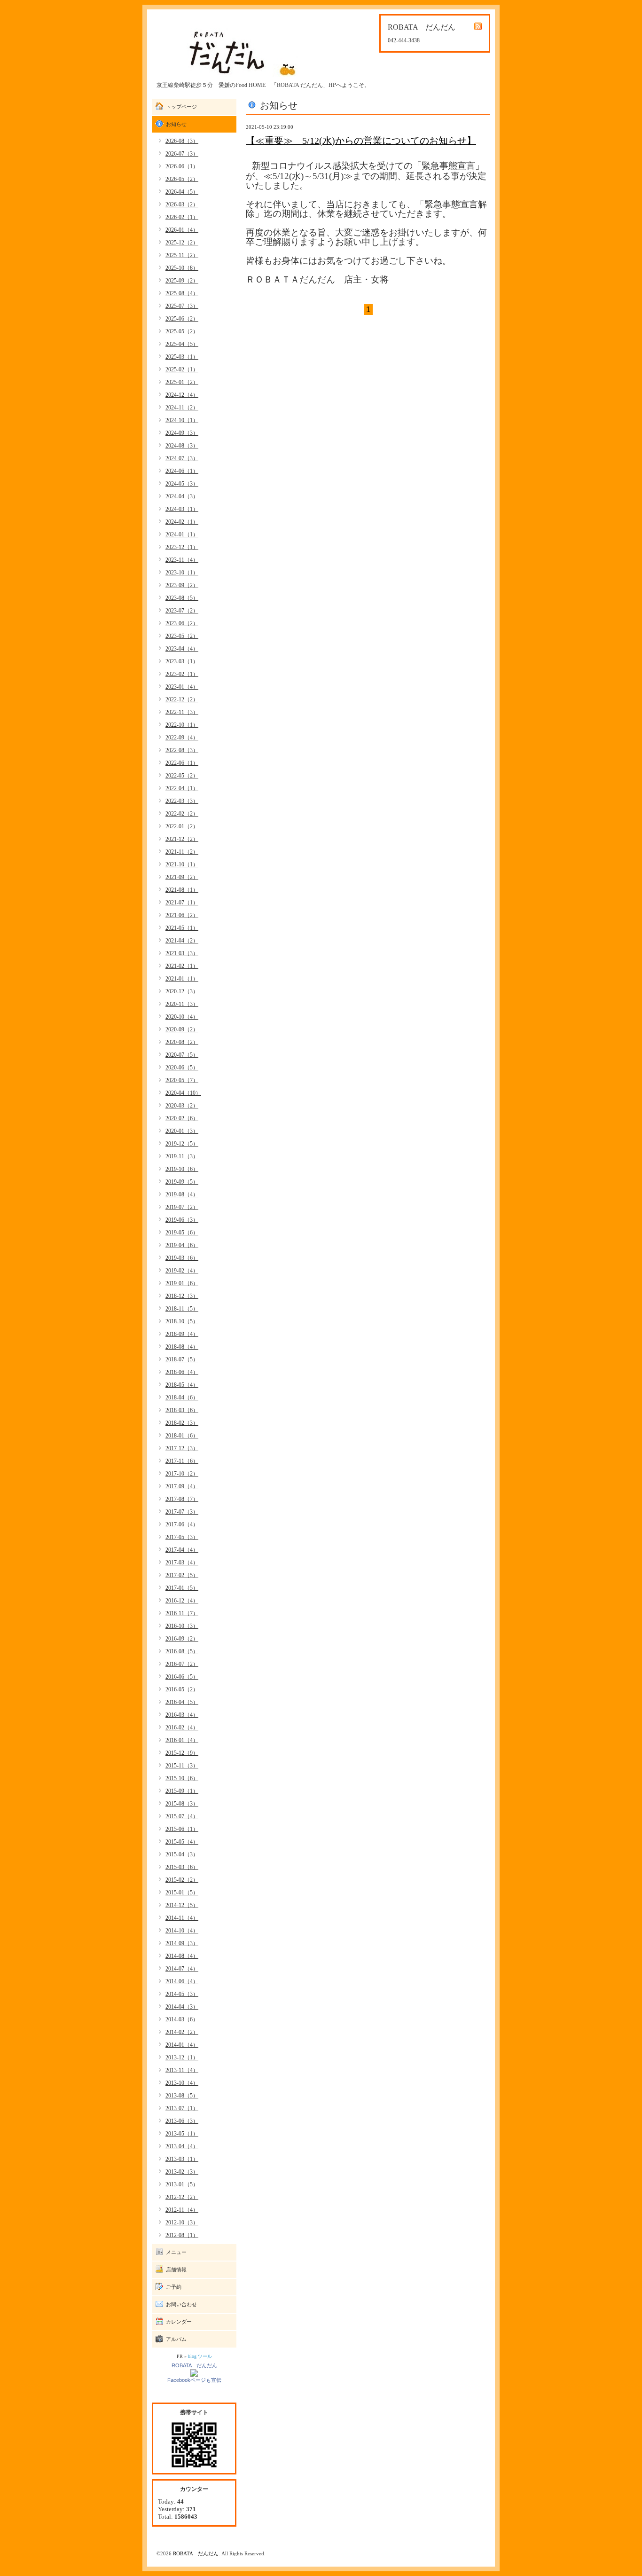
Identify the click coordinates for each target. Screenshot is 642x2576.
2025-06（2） (182, 319)
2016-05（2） (182, 1689)
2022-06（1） (182, 763)
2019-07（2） (182, 1207)
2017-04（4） (182, 1550)
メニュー (176, 2252)
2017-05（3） (182, 1537)
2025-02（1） (182, 369)
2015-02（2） (182, 1880)
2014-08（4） (182, 1956)
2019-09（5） (182, 1182)
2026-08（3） (182, 141)
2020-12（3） (182, 991)
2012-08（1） (182, 2235)
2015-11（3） (182, 1766)
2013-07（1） (182, 2108)
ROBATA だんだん (194, 2365)
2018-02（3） (182, 1423)
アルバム (176, 2339)
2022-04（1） (182, 788)
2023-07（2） (182, 611)
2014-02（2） (182, 2032)
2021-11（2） (182, 852)
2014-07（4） (182, 1969)
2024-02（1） (182, 522)
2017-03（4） (182, 1563)
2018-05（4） (182, 1385)
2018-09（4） (182, 1334)
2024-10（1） (182, 420)
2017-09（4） (182, 1486)
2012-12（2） (182, 2197)
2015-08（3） (182, 1804)
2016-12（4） (182, 1601)
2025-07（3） (182, 306)
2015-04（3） (182, 1854)
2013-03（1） (182, 2159)
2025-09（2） (182, 281)
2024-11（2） (182, 408)
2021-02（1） (182, 966)
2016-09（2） (182, 1639)
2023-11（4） (182, 560)
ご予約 (174, 2287)
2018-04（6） (182, 1398)
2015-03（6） (182, 1867)
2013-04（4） (182, 2146)
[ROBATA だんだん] (194, 2372)
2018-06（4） (182, 1372)
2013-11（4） (182, 2070)
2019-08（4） (182, 1194)
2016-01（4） (182, 1740)
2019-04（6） (182, 1245)
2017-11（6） (182, 1461)
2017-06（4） (182, 1524)
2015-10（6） (182, 1778)
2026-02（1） (182, 217)
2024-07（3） (182, 458)
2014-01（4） (182, 2045)
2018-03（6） (182, 1410)
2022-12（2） (182, 699)
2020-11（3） (182, 1004)
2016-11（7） (182, 1613)
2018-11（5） (182, 1309)
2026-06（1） (182, 166)
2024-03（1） (182, 509)
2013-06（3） (182, 2121)
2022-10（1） (182, 725)
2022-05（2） (182, 776)
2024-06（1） (182, 471)
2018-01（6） (182, 1436)
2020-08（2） (182, 1042)
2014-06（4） (182, 1981)
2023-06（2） (182, 623)
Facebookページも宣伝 (194, 2380)
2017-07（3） (182, 1512)
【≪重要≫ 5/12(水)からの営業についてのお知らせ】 (361, 141)
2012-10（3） (182, 2223)
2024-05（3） (182, 484)
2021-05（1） (182, 928)
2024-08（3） (182, 446)
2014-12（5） (182, 1905)
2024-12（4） (182, 395)
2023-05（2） (182, 636)
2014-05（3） (182, 1994)
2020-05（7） (182, 1080)
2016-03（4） (182, 1715)
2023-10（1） (182, 573)
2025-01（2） (182, 382)
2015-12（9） (182, 1753)
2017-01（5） (182, 1588)
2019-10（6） (182, 1169)
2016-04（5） (182, 1702)
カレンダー (179, 2322)
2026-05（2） (182, 179)
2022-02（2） (182, 814)
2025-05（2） (182, 331)
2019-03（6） (182, 1258)
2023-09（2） (182, 585)
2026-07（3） (182, 154)
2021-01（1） (182, 979)
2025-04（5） (182, 344)
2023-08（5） (182, 598)
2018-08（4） (182, 1347)
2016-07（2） (182, 1664)
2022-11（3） (182, 712)
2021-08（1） (182, 890)
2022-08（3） (182, 750)
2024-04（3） (182, 496)
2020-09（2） (182, 1029)
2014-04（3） (182, 2007)
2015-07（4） (182, 1816)
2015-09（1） (182, 1791)
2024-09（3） (182, 433)
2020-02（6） (182, 1118)
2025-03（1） (182, 357)
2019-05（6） (182, 1233)
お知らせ (176, 124)
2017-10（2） (182, 1474)
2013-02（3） (182, 2172)
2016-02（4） (182, 1728)
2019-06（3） (182, 1220)
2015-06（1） (182, 1829)
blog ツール (200, 2356)
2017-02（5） (182, 1575)
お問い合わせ (181, 2304)
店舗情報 (176, 2270)
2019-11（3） (182, 1156)
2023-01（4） (182, 687)
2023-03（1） (182, 661)
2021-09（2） (182, 877)
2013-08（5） (182, 2096)
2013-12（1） (182, 2058)
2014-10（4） (182, 1931)
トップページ (181, 107)
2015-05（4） (182, 1842)
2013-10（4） (182, 2083)
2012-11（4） (182, 2210)
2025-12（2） (182, 243)
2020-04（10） (183, 1093)
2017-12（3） (182, 1448)
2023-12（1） (182, 547)
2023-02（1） (182, 674)
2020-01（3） (182, 1131)
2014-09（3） (182, 1943)
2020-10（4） (182, 1017)
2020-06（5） (182, 1068)
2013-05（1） (182, 2134)
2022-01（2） (182, 826)
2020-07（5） (182, 1055)
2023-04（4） (182, 649)
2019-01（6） (182, 1283)
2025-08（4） (182, 293)
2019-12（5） (182, 1144)
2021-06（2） (182, 915)
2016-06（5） (182, 1677)
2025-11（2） (182, 255)
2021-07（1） (182, 903)
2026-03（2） (182, 204)
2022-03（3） (182, 801)
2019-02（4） (182, 1271)
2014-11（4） (182, 1918)
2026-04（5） (182, 192)
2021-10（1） (182, 864)
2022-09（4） (182, 738)
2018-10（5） (182, 1321)
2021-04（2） (182, 941)
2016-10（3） (182, 1626)
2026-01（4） (182, 230)
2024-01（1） (182, 534)
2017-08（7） (182, 1499)
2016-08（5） (182, 1651)
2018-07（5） (182, 1359)
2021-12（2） (182, 839)
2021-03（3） (182, 953)
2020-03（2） (182, 1106)
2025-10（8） (182, 268)
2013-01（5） (182, 2184)
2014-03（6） (182, 2019)
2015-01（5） (182, 1893)
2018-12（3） (182, 1296)
